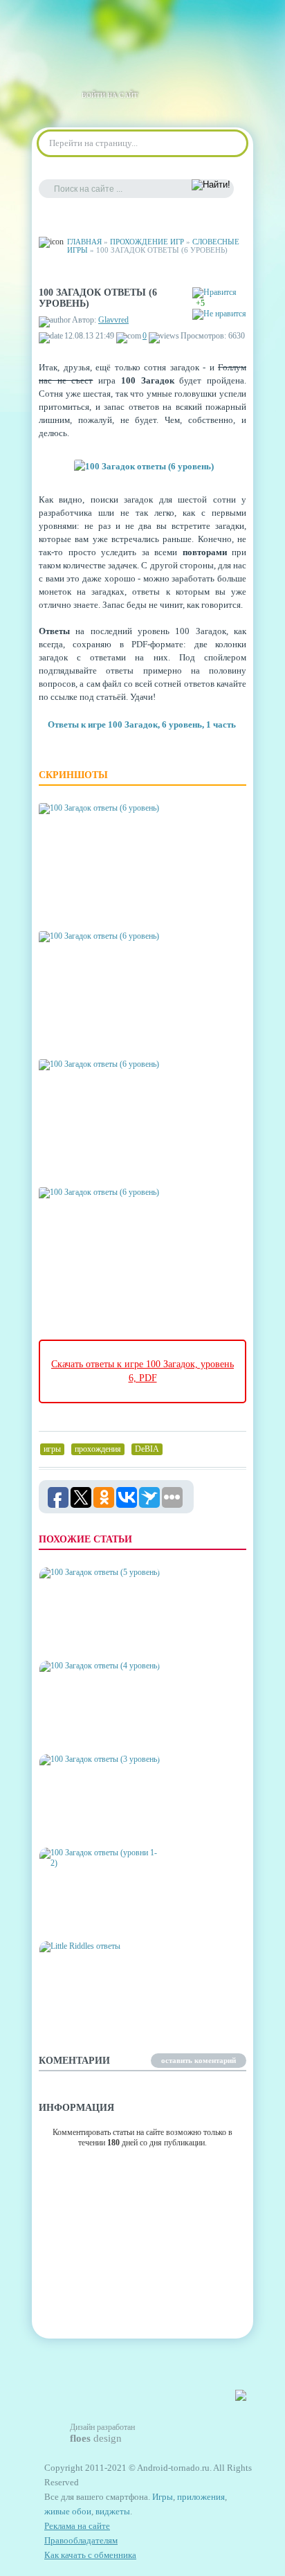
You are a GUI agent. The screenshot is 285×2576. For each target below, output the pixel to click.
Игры (163, 2497)
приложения (201, 2497)
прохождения (98, 1449)
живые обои (68, 2511)
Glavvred (113, 320)
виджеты (113, 2511)
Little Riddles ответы (93, 2014)
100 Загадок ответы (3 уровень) (89, 1821)
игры (52, 1449)
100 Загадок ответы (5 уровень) (89, 1634)
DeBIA (147, 1449)
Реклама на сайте (77, 2526)
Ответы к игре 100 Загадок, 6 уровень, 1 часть (142, 724)
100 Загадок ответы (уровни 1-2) (85, 1915)
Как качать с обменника (90, 2555)
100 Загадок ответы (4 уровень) (89, 1728)
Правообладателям (81, 2540)
